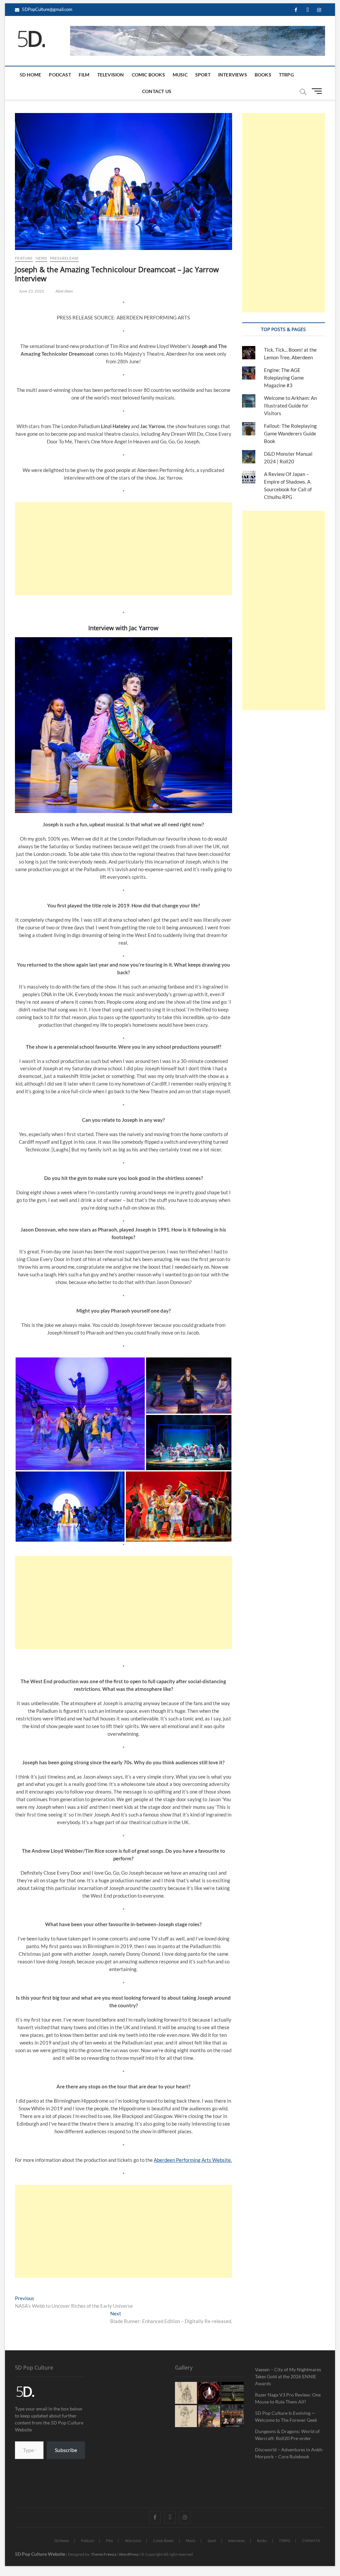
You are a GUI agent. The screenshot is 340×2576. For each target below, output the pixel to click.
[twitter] (308, 10)
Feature (24, 258)
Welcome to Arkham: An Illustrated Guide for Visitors (290, 406)
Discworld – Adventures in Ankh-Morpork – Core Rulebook (289, 2453)
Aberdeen (64, 291)
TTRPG (286, 75)
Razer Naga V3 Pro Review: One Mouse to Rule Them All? (288, 2398)
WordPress (129, 2554)
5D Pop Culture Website (41, 2554)
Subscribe (66, 2450)
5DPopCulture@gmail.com (47, 9)
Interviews (233, 75)
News (41, 258)
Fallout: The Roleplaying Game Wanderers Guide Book (290, 433)
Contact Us (157, 91)
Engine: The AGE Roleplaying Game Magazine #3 (284, 378)
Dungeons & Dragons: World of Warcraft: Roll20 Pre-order (287, 2435)
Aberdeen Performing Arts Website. (193, 2160)
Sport (203, 75)
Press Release (64, 258)
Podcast (60, 75)
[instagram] (319, 10)
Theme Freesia (104, 2554)
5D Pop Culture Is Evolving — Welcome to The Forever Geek (286, 2416)
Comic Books (148, 75)
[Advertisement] (124, 549)
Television (111, 75)
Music (180, 75)
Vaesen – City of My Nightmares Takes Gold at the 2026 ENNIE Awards (288, 2376)
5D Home (30, 75)
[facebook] (296, 10)
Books (263, 75)
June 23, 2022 (31, 291)
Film (84, 75)
